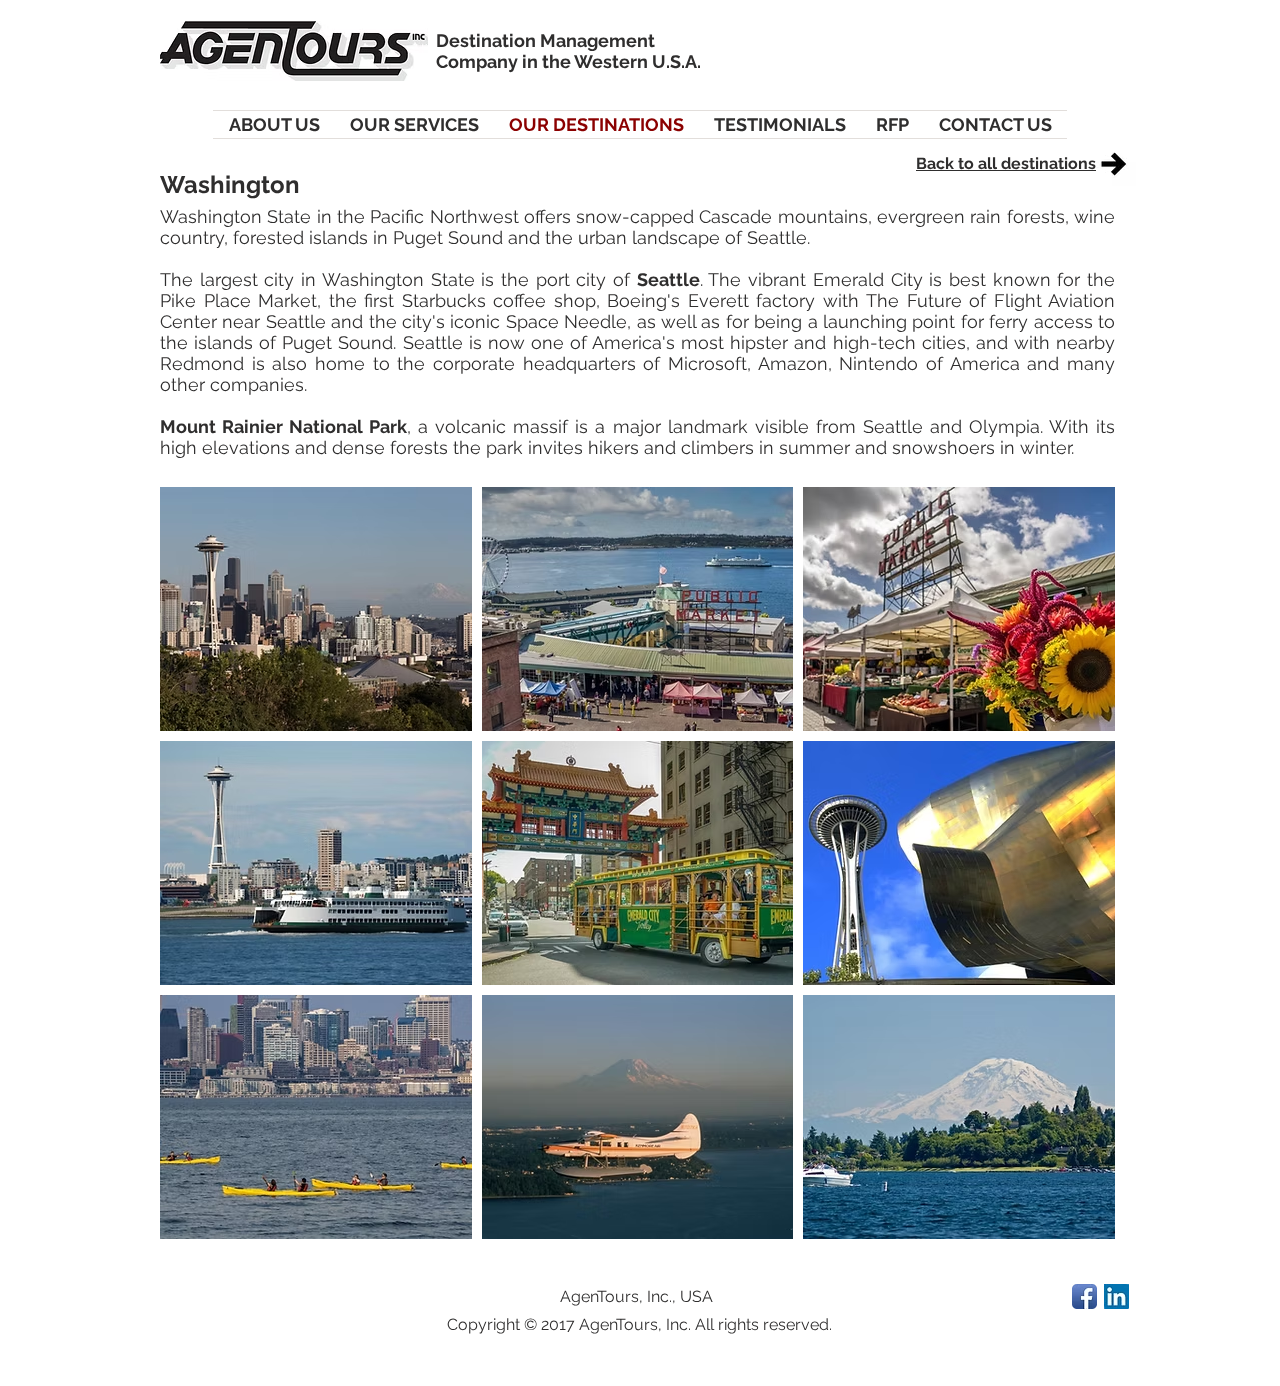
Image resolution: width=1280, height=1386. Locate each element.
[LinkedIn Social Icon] (1116, 1296)
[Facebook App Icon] (1084, 1296)
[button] (316, 609)
